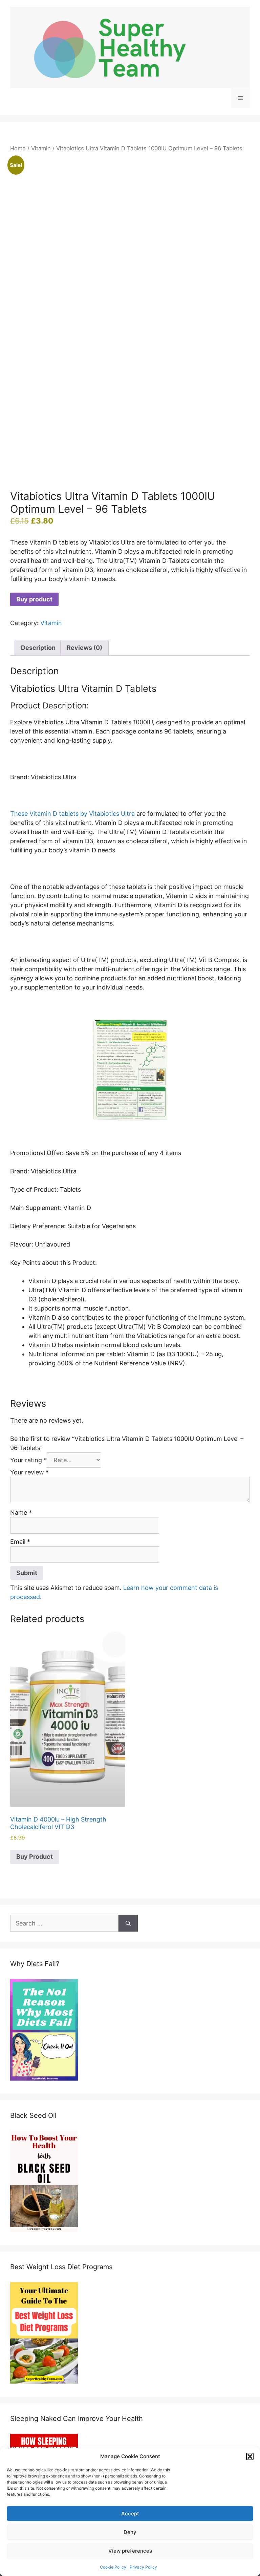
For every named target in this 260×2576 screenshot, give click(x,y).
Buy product (34, 599)
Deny (130, 2532)
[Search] (128, 1923)
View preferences (130, 2551)
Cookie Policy (113, 2567)
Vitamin (41, 148)
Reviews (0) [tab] (84, 648)
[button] (250, 2456)
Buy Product (35, 1857)
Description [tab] (38, 648)
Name (21, 1513)
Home (18, 148)
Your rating (28, 1460)
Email (20, 1542)
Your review (29, 1472)
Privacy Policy (143, 2567)
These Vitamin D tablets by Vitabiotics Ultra (73, 814)
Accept (130, 2514)
